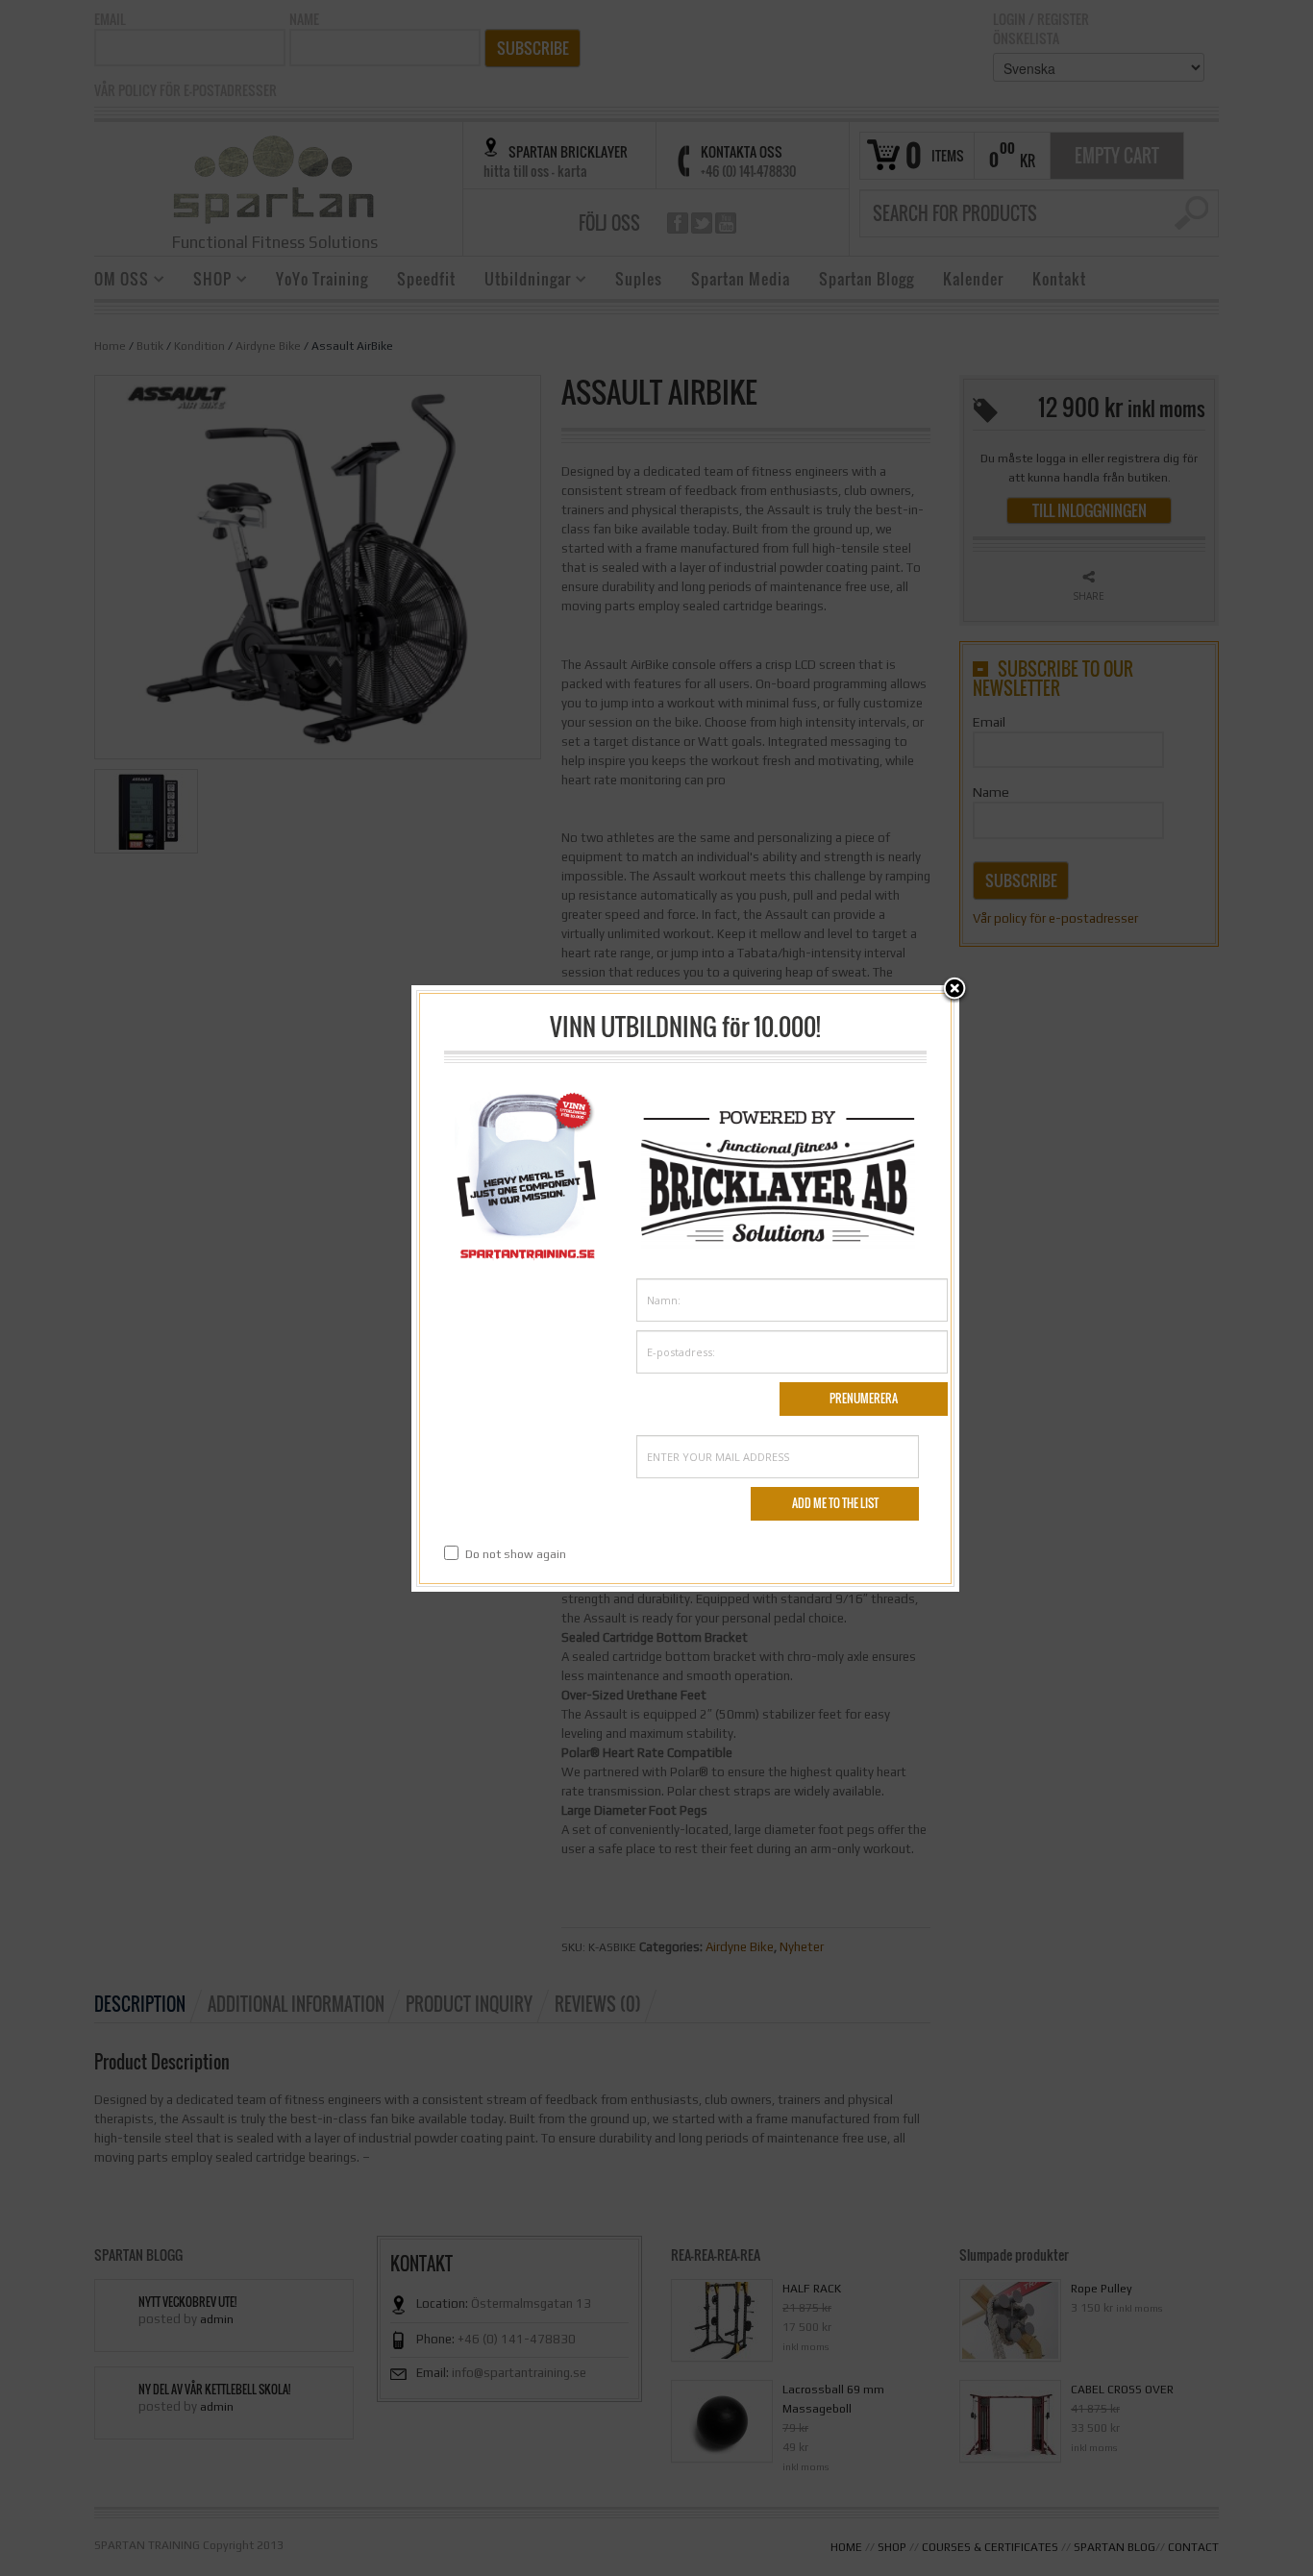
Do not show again (516, 1554)
